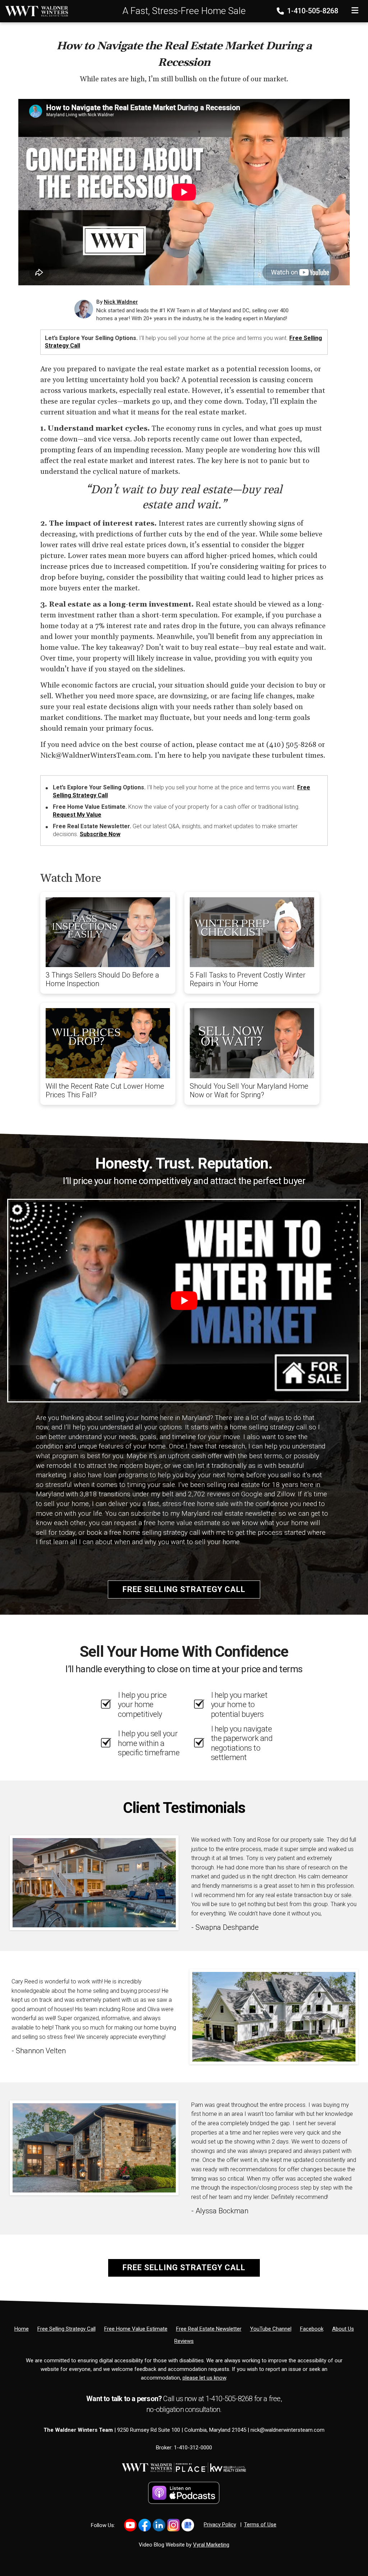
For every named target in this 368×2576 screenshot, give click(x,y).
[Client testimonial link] (94, 1882)
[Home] (34, 11)
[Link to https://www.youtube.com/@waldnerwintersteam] (130, 2525)
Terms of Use (260, 2525)
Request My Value (77, 815)
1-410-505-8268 (312, 11)
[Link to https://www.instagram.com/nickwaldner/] (173, 2525)
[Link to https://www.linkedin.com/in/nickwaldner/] (159, 2525)
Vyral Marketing (211, 2545)
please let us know (204, 2378)
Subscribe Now (100, 834)
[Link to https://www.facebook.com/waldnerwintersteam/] (145, 2525)
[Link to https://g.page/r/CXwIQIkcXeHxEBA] (188, 2525)
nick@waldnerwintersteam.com (287, 2430)
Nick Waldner (121, 302)
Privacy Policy (220, 2525)
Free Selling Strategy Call (184, 1589)
